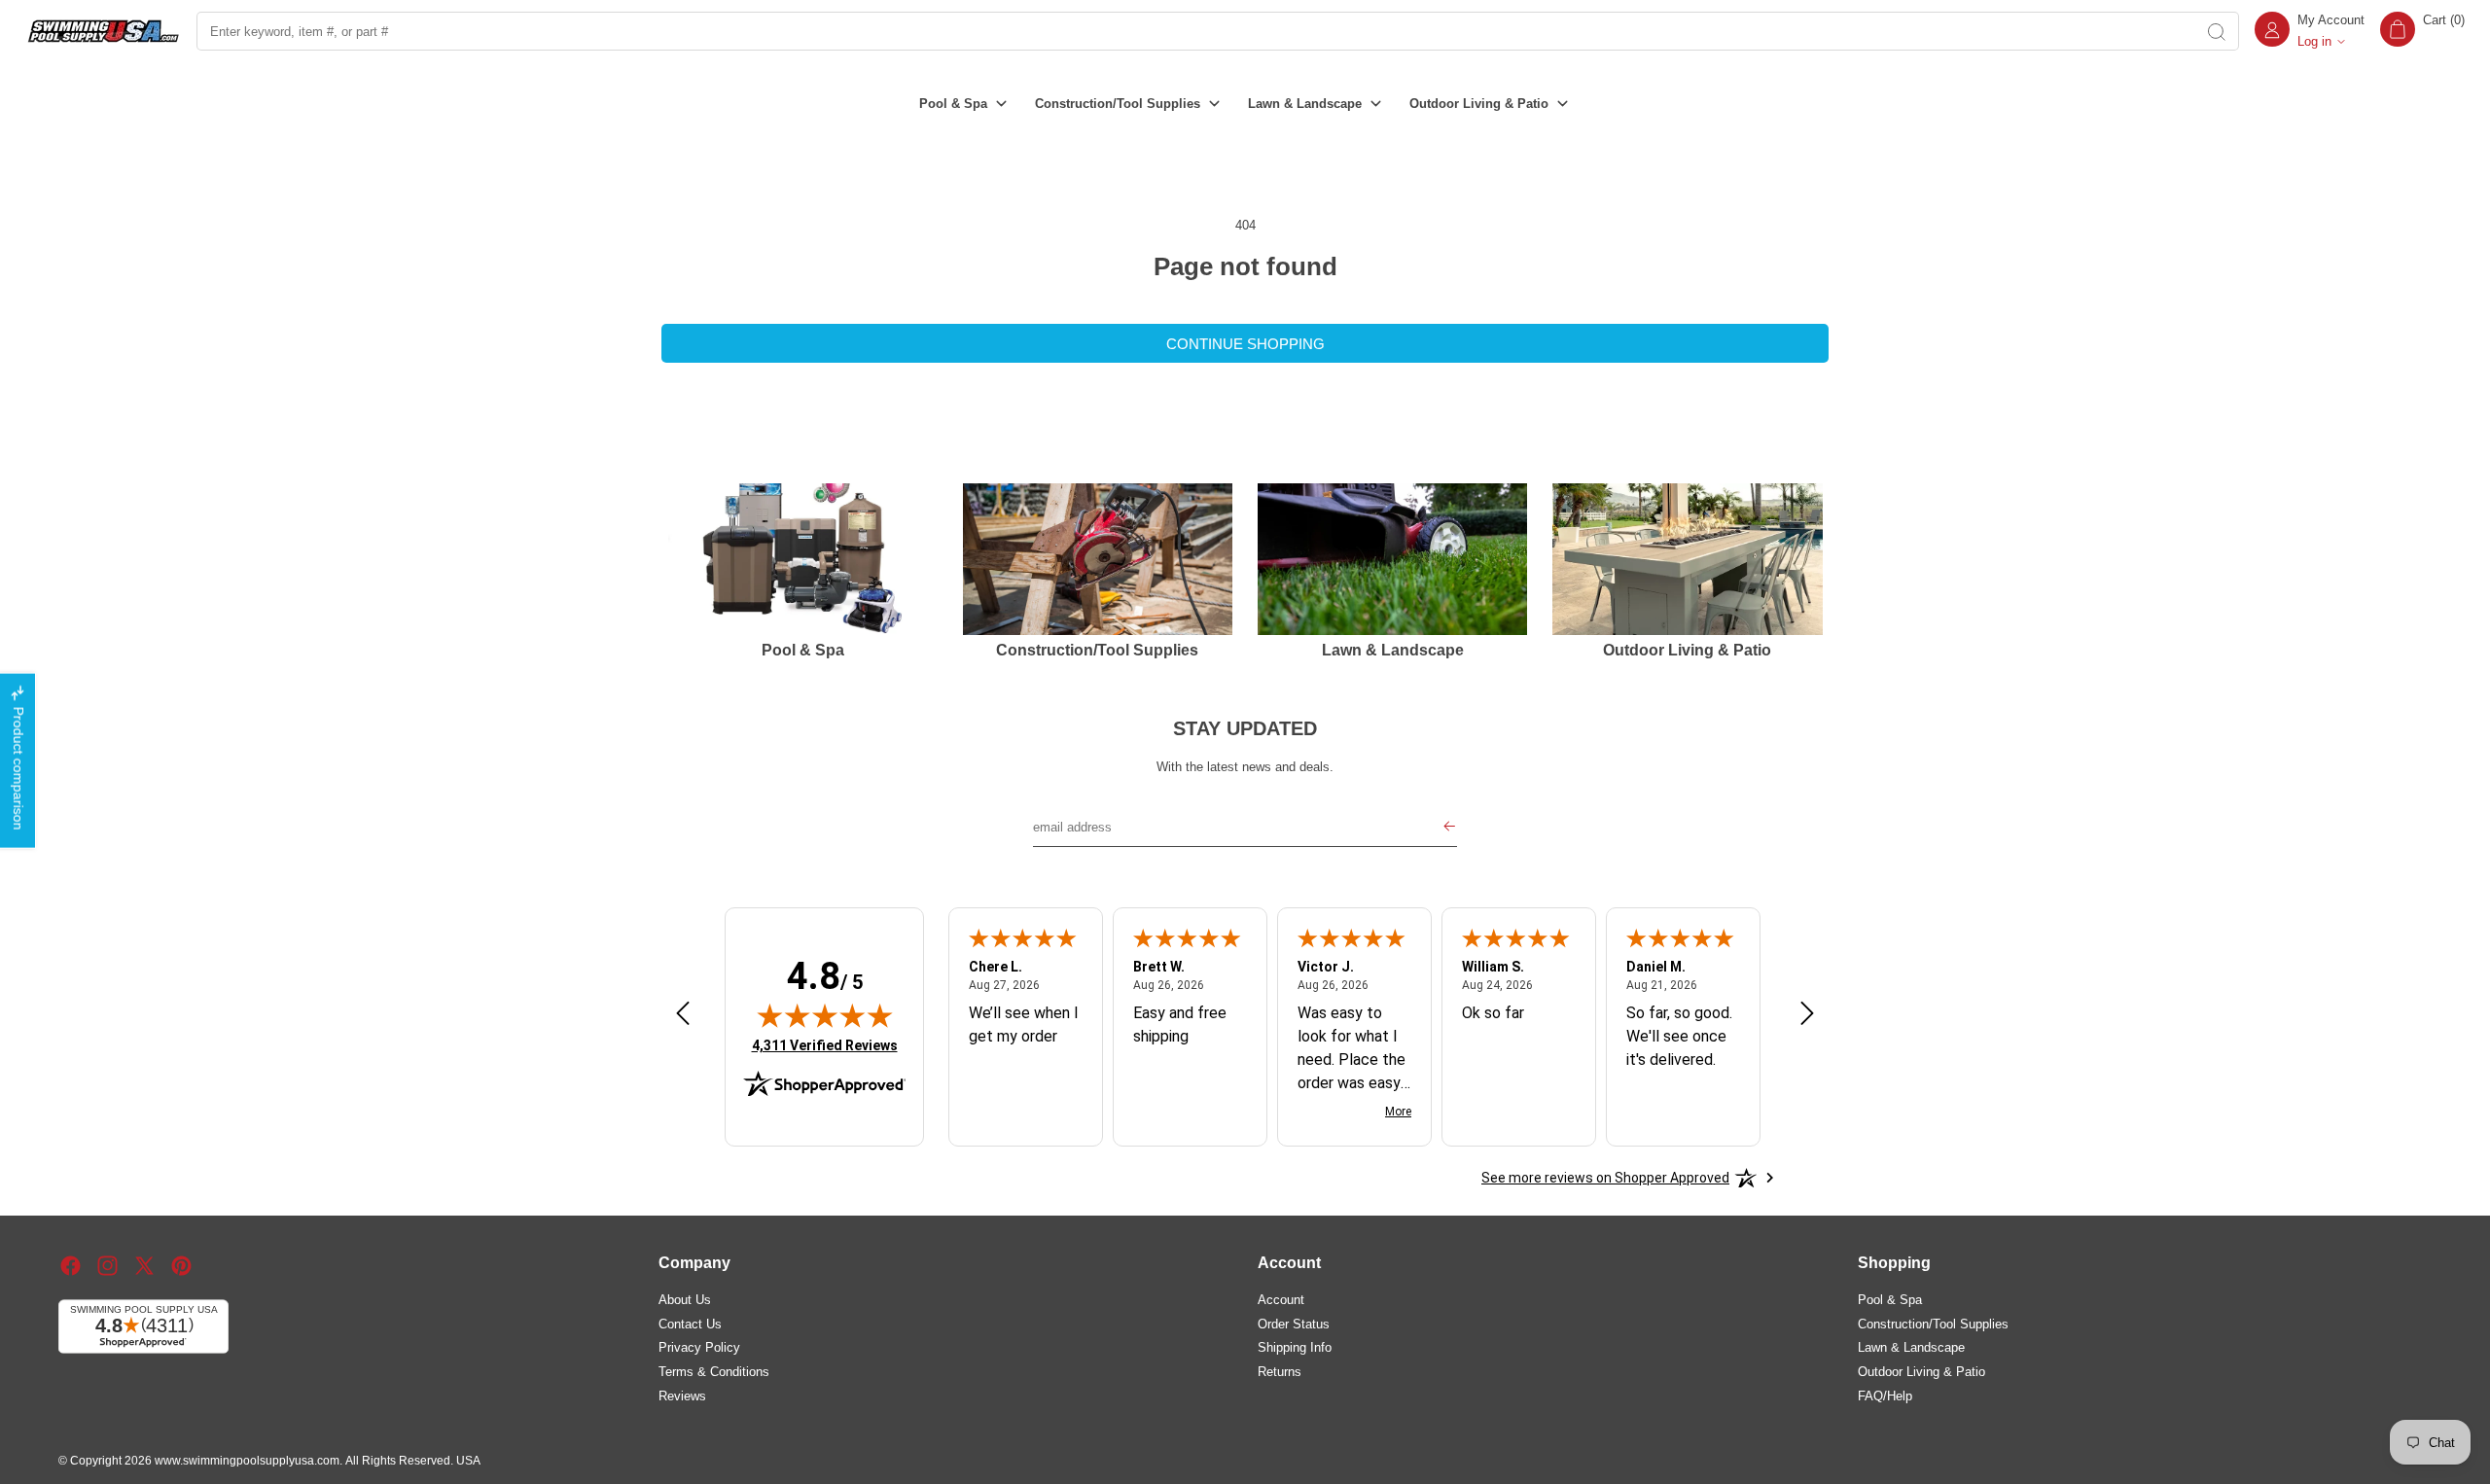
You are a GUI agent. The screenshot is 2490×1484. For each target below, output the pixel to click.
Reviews (682, 1395)
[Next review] (1807, 1014)
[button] (2422, 31)
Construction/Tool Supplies (1933, 1323)
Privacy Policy (699, 1347)
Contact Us (690, 1323)
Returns (1280, 1371)
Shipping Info (1295, 1347)
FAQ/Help (1885, 1395)
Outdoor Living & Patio (1921, 1371)
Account (1281, 1299)
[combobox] (1195, 31)
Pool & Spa (1890, 1299)
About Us (685, 1299)
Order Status (1294, 1323)
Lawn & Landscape (1911, 1347)
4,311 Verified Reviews (825, 1045)
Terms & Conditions (714, 1371)
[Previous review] (683, 1014)
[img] (825, 1015)
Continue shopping (1245, 344)
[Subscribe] (1449, 828)
